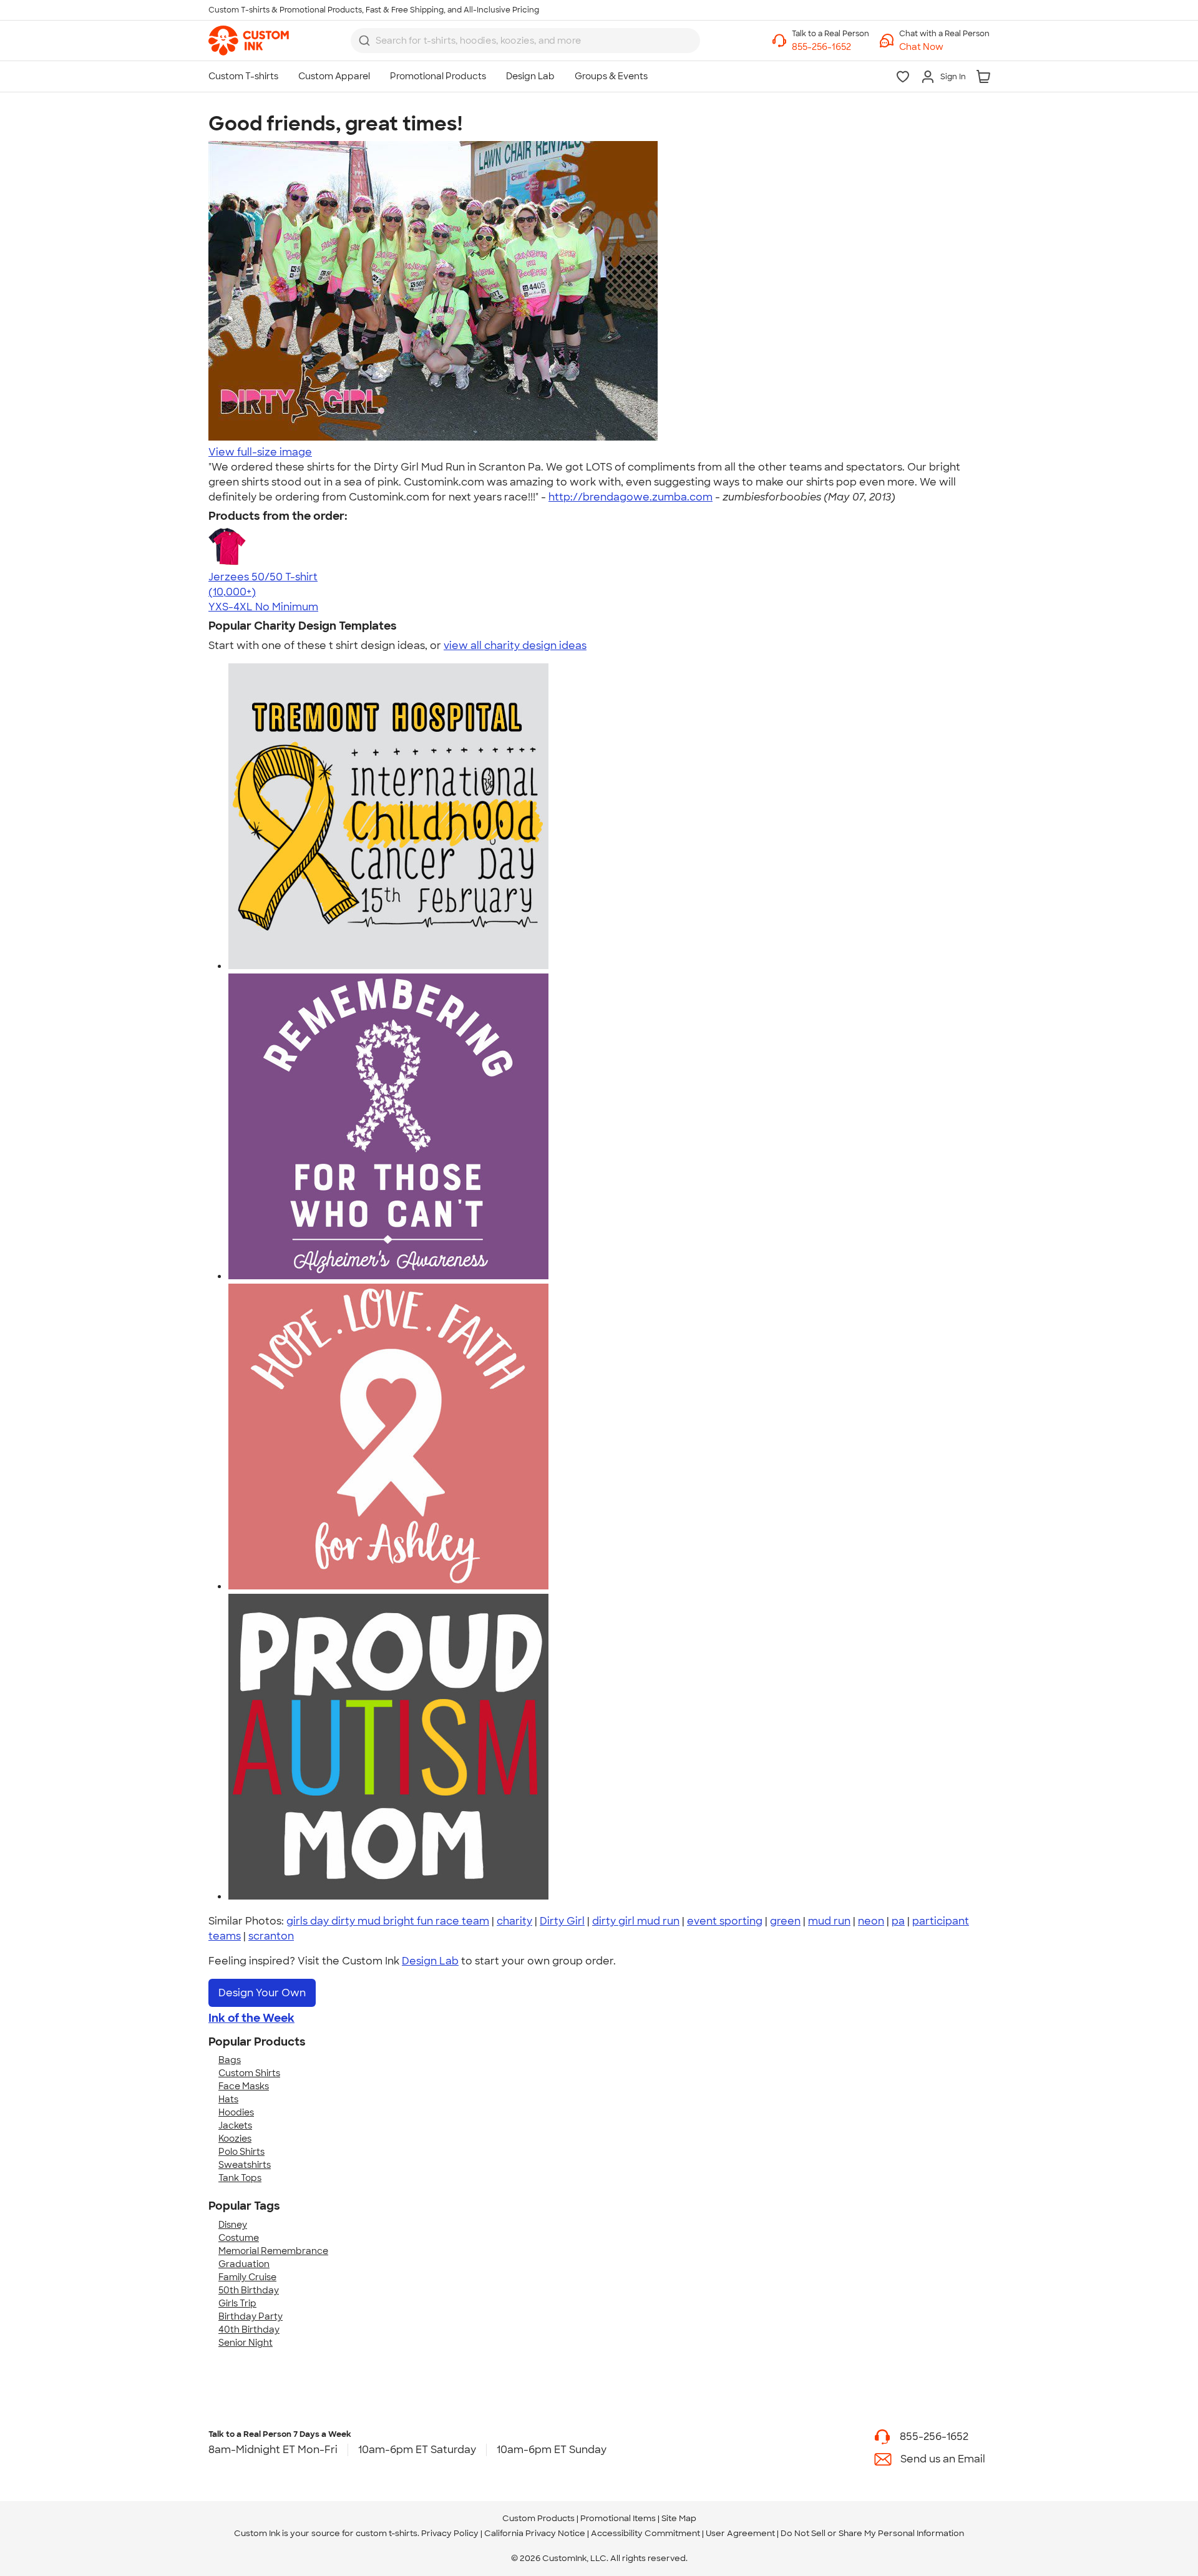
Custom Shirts (249, 2073)
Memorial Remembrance (273, 2251)
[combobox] (525, 41)
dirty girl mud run (636, 1921)
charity (514, 1921)
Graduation (244, 2264)
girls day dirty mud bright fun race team (388, 1921)
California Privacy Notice (535, 2533)
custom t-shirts (387, 2533)
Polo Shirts (241, 2152)
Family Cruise (247, 2277)
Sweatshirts (245, 2165)
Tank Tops (240, 2178)
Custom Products (538, 2518)
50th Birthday (249, 2290)
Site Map (679, 2518)
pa (898, 1921)
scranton (271, 1936)
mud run (829, 1921)
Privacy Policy (450, 2533)
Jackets (235, 2125)
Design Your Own (262, 1993)
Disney (233, 2225)
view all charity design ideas (515, 646)
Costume (239, 2238)
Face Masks (244, 2086)
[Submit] (364, 41)
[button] (944, 47)
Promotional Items (618, 2518)
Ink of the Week (251, 2018)
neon (871, 1921)
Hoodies (236, 2112)
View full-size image (260, 452)
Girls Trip (237, 2303)
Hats (228, 2099)
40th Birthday (249, 2330)
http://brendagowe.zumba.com (631, 497)
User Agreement (740, 2533)
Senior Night (246, 2343)
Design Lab (430, 1961)
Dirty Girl (562, 1921)
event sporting (725, 1921)
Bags (230, 2060)
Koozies (235, 2139)
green (785, 1921)
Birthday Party (251, 2316)
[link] (249, 41)
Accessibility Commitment (645, 2533)
